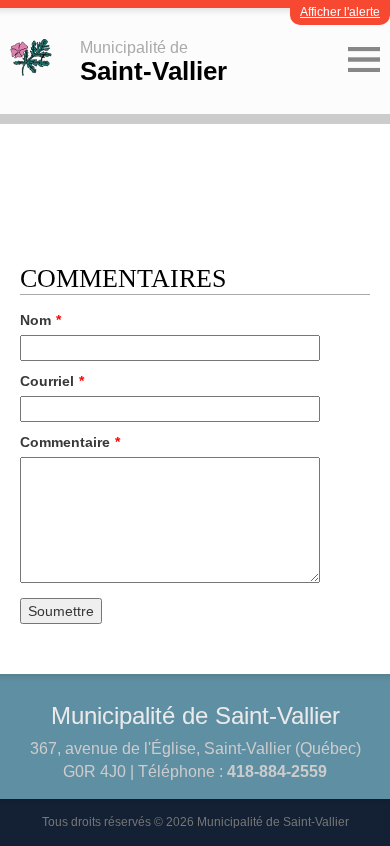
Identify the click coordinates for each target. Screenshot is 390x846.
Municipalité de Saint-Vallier (195, 715)
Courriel (52, 381)
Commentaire (70, 442)
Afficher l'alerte (340, 12)
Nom (40, 320)
